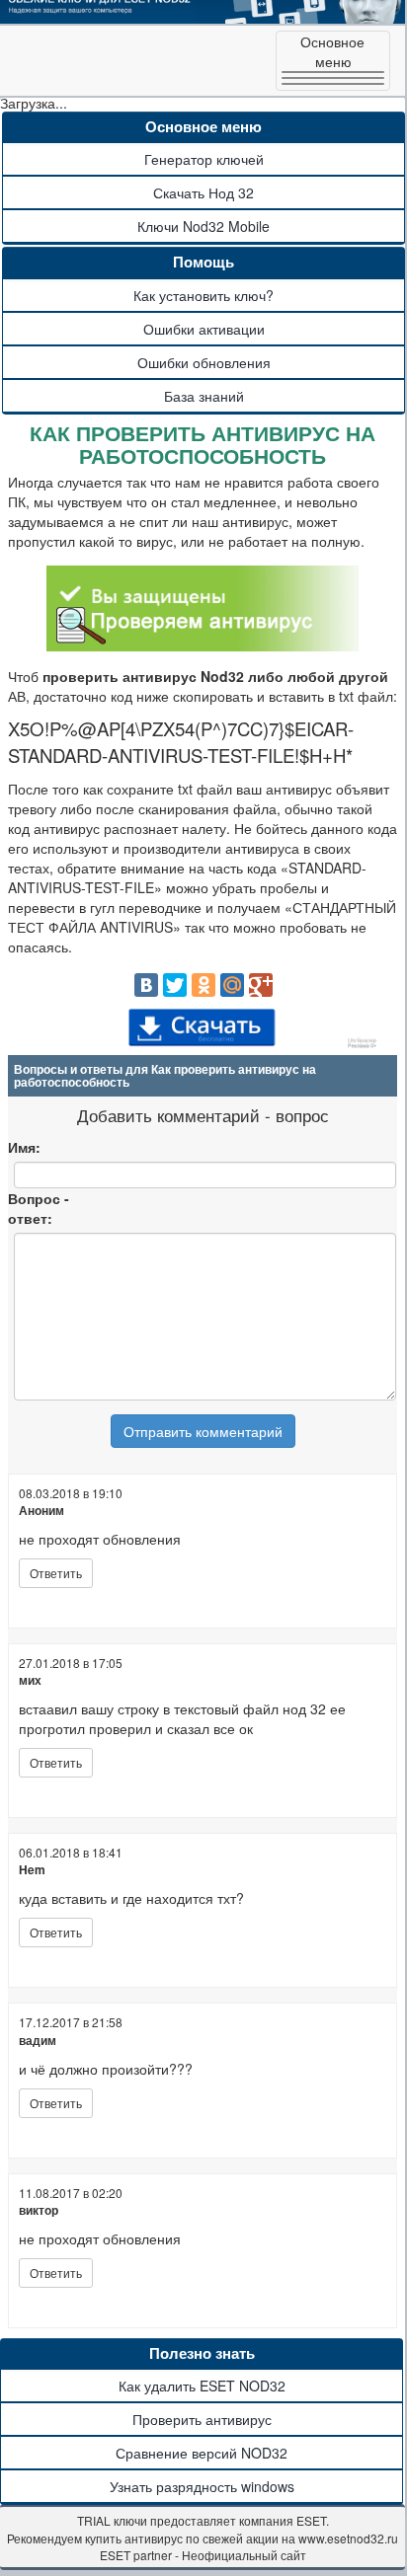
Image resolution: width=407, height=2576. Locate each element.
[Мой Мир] (232, 985)
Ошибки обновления (204, 362)
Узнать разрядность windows (202, 2486)
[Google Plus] (261, 985)
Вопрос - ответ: (39, 1208)
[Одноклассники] (203, 985)
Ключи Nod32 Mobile (203, 226)
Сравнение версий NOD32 (202, 2453)
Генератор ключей (204, 159)
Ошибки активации (204, 329)
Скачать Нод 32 (203, 192)
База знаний (204, 396)
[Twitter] (175, 985)
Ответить (56, 1573)
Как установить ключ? (203, 295)
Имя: (24, 1147)
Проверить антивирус (202, 2419)
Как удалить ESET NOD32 (202, 2386)
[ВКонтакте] (146, 985)
